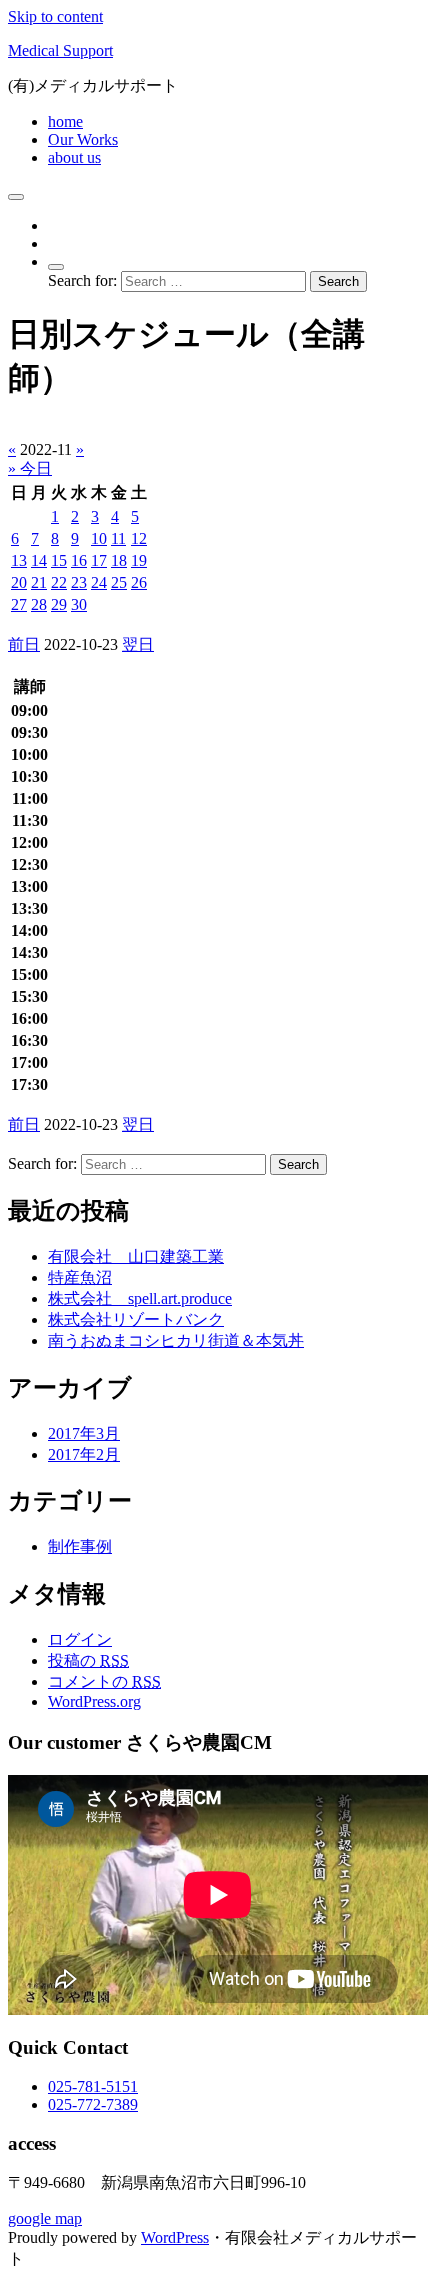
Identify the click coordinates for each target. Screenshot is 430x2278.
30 (79, 604)
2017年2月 (84, 1454)
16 (79, 560)
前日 (24, 644)
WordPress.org (94, 1701)
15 (59, 560)
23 (79, 582)
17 (99, 560)
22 (59, 582)
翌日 (138, 644)
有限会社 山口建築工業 (136, 1256)
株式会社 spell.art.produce (140, 1298)
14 (39, 560)
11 (118, 538)
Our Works (83, 139)
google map (45, 2218)
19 (139, 560)
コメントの (104, 1681)
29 (59, 604)
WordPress (175, 2237)
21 (39, 582)
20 (19, 582)
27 (19, 604)
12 (139, 538)
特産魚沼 (80, 1277)
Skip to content (55, 16)
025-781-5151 (93, 2086)
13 (19, 560)
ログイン (80, 1639)
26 (139, 582)
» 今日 (30, 468)
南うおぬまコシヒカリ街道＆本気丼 (176, 1340)
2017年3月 (84, 1433)
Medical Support (60, 50)
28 (39, 604)
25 (119, 582)
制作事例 (80, 1546)
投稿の (88, 1660)
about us (74, 157)
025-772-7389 (93, 2104)
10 (99, 538)
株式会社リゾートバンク (136, 1319)
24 (99, 582)
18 (119, 560)
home (65, 121)
